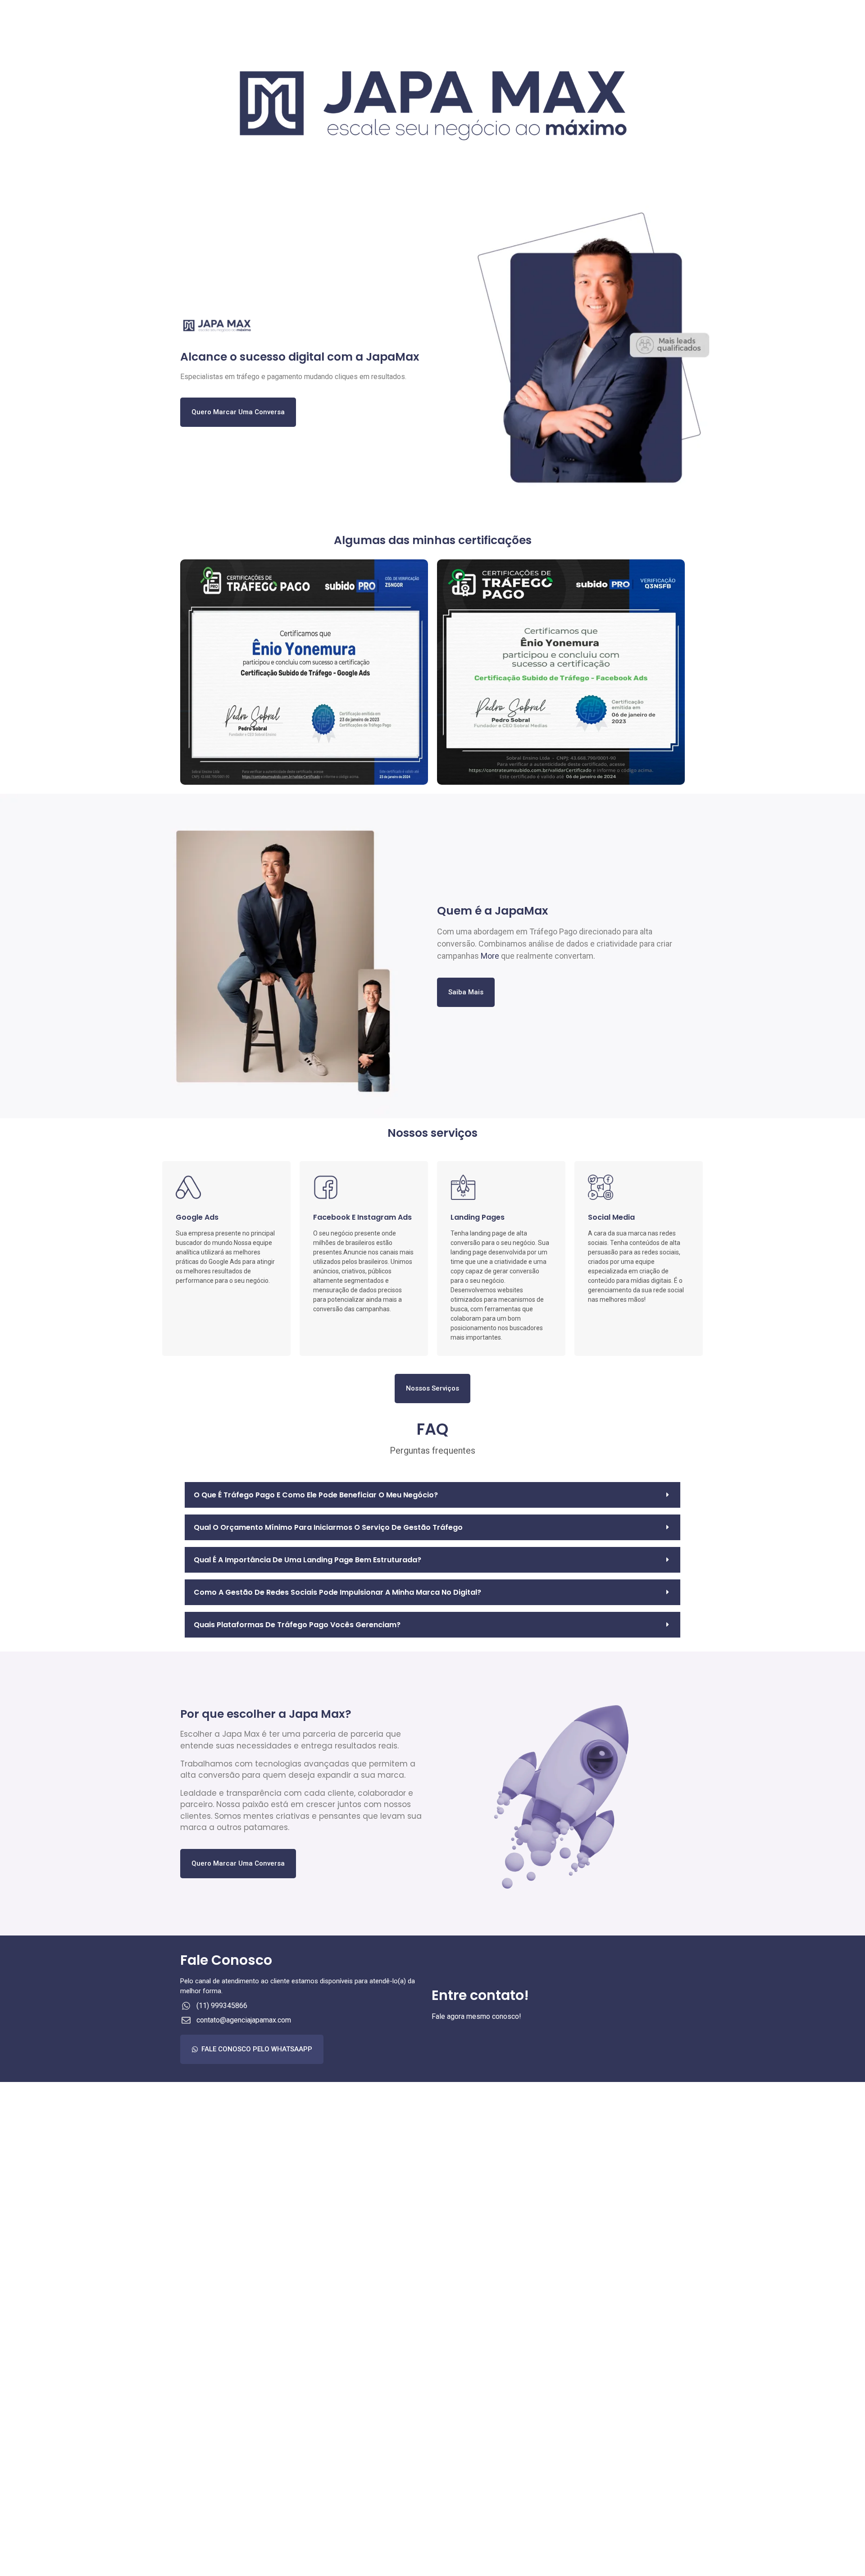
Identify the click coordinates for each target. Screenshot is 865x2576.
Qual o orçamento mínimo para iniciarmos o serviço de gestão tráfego (328, 1527)
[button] (432, 1495)
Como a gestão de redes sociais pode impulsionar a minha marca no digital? (337, 1592)
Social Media (611, 1217)
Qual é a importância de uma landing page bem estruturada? (307, 1560)
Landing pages (478, 1217)
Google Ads (197, 1217)
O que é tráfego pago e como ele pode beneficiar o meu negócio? (316, 1495)
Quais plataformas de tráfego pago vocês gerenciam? (297, 1625)
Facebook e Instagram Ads (362, 1217)
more (490, 956)
